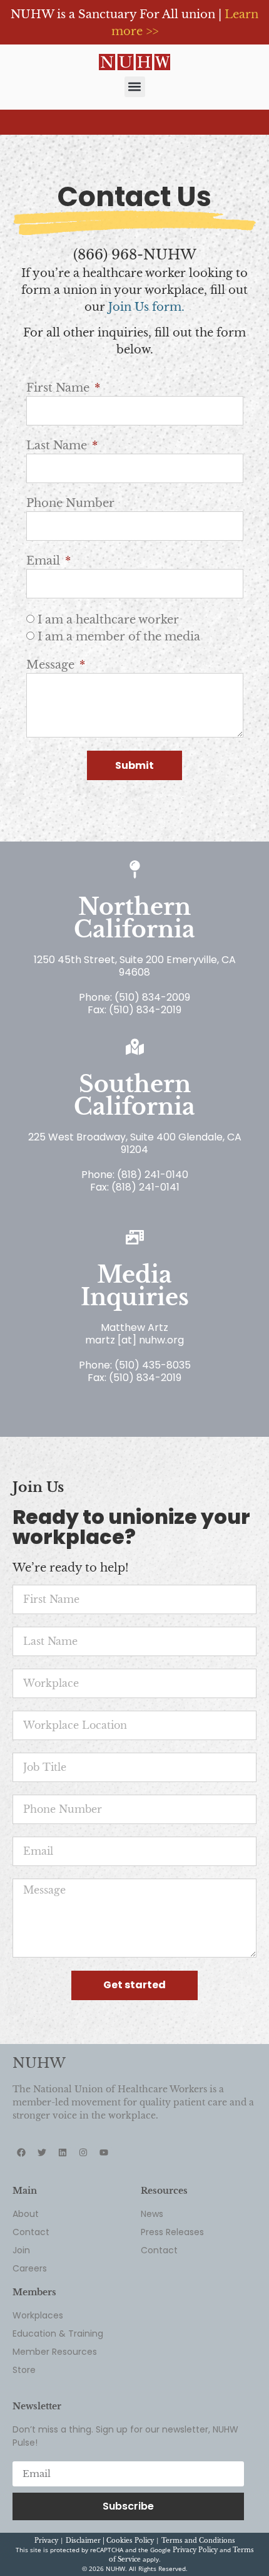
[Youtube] (104, 2152)
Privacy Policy (195, 2550)
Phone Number (70, 503)
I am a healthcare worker (108, 620)
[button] (135, 87)
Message (52, 665)
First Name (59, 388)
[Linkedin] (63, 2152)
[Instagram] (83, 2152)
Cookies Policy (130, 2541)
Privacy (46, 2541)
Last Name (58, 446)
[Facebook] (21, 2152)
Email (45, 561)
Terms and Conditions (198, 2541)
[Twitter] (42, 2152)
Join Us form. (146, 307)
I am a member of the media (119, 637)
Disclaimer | (86, 2541)
